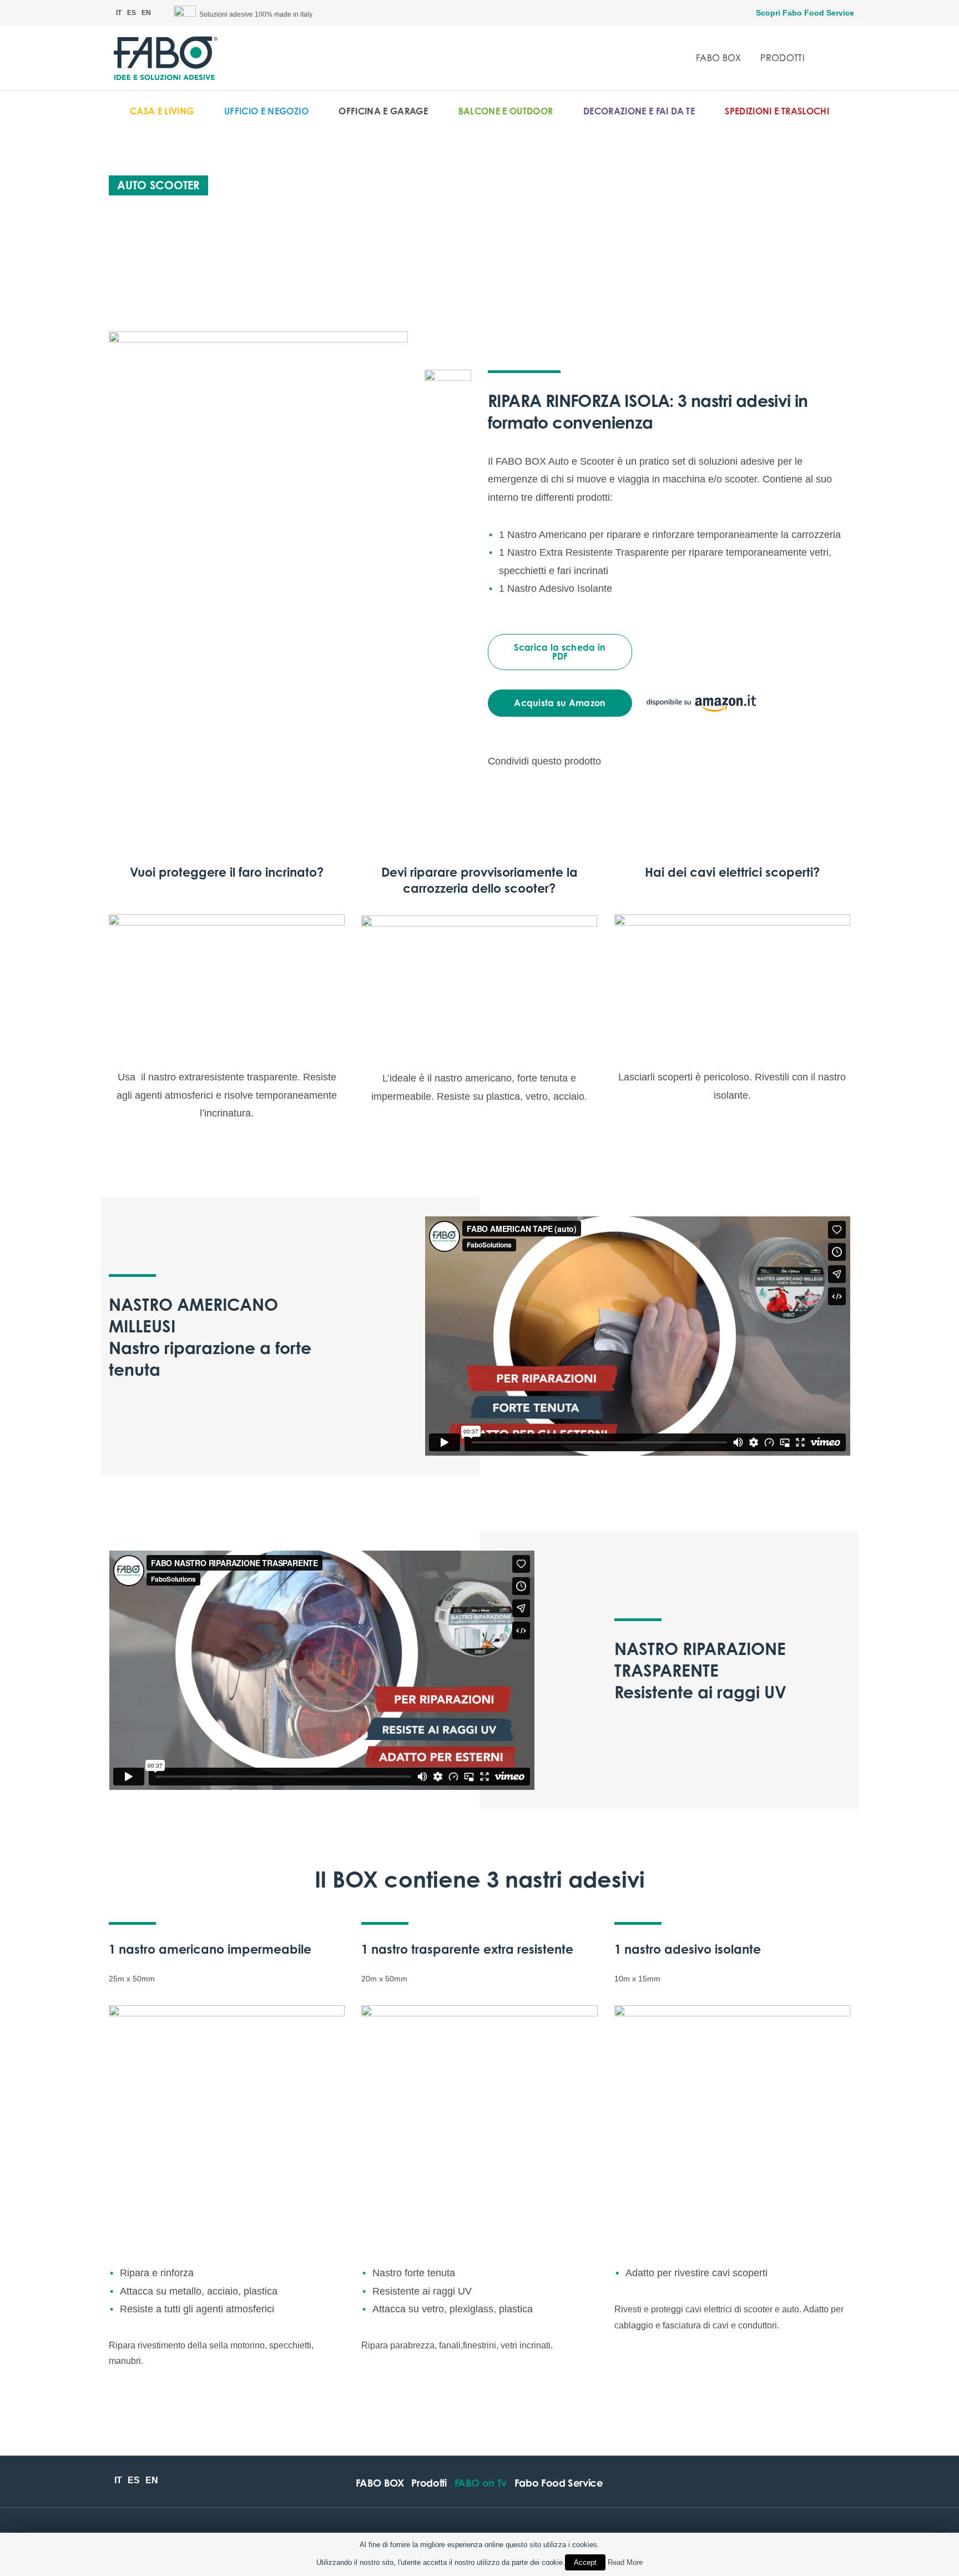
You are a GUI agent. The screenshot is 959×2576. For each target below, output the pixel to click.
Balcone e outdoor (506, 111)
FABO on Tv (481, 2483)
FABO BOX (719, 58)
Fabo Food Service (559, 2483)
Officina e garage (383, 111)
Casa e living (162, 111)
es (132, 13)
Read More (625, 2562)
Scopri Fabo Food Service (805, 13)
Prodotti (783, 58)
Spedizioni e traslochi (777, 111)
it (119, 13)
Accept (585, 2562)
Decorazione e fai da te (639, 111)
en (146, 13)
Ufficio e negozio (266, 111)
